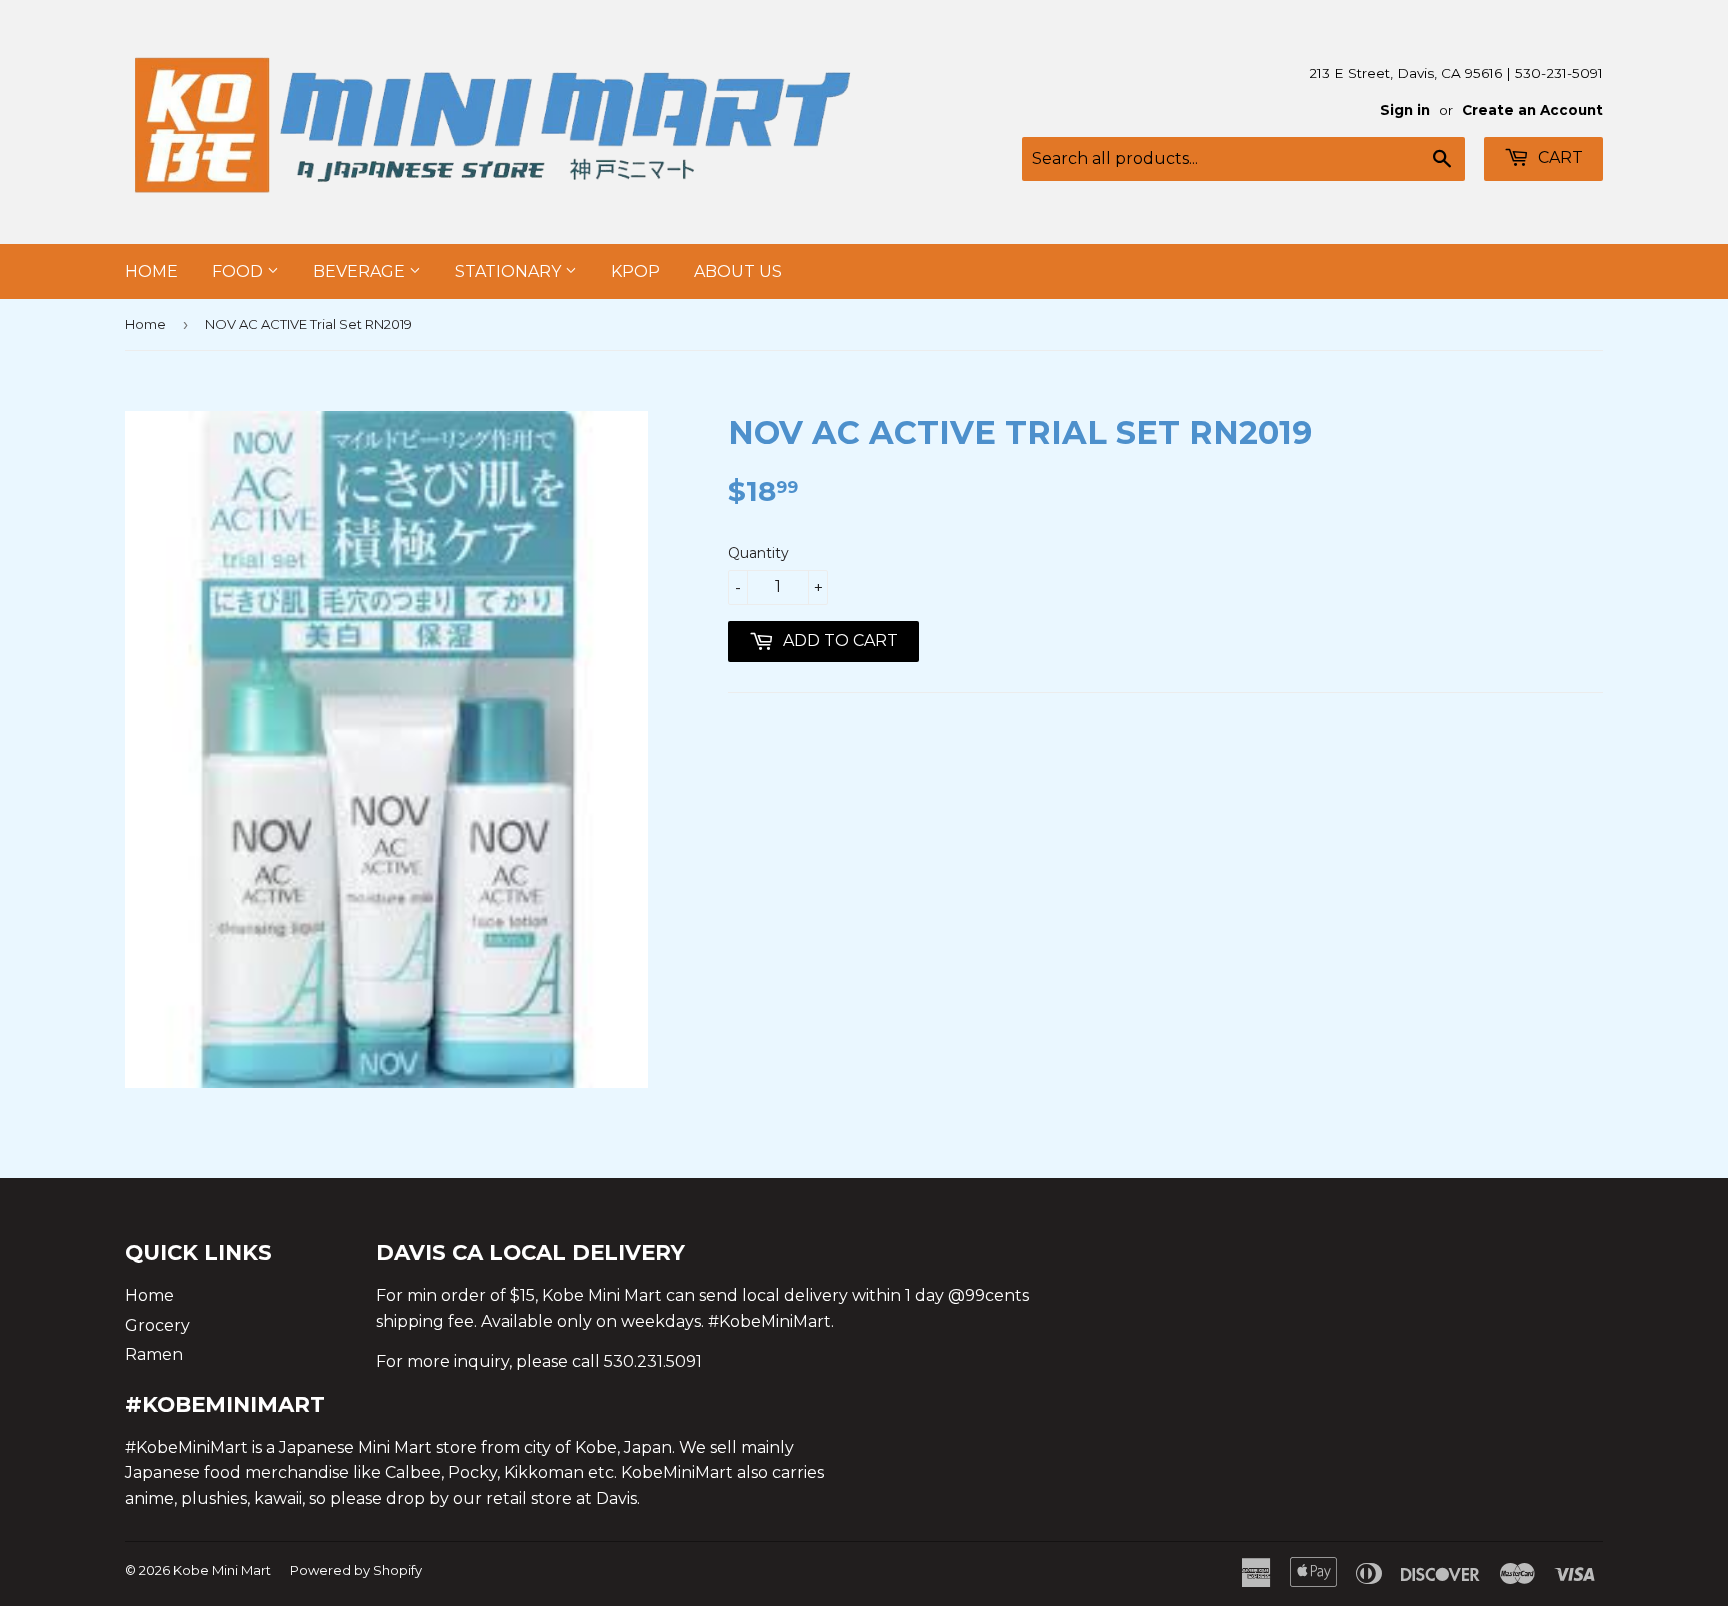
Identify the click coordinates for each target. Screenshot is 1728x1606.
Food (239, 271)
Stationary (510, 271)
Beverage (361, 271)
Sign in (1405, 110)
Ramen (154, 1354)
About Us (738, 271)
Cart (1558, 157)
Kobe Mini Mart (222, 1570)
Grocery (157, 1325)
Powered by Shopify (356, 1570)
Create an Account (1532, 110)
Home (151, 271)
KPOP (635, 271)
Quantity (758, 553)
